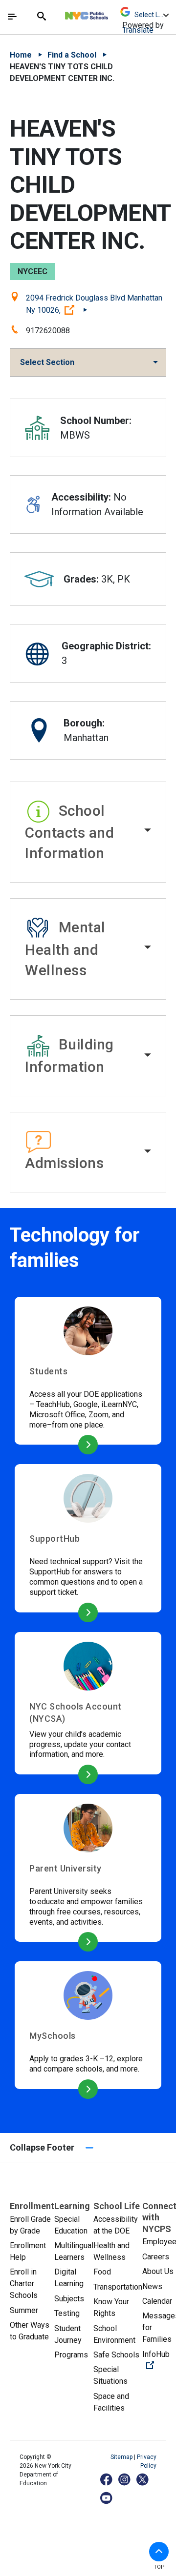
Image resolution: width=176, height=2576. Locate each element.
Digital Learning (69, 2278)
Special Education (71, 2225)
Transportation (118, 2287)
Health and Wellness (111, 2251)
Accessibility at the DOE (116, 2225)
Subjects (69, 2299)
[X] (143, 2479)
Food (102, 2272)
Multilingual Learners (74, 2251)
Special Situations (110, 2375)
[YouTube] (107, 2498)
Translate (138, 30)
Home (21, 55)
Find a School (72, 55)
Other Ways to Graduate (30, 2331)
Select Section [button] (47, 362)
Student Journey (68, 2334)
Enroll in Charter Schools (24, 2284)
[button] (88, 832)
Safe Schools (116, 2355)
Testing (67, 2313)
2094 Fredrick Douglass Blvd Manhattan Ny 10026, (94, 304)
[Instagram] (125, 2479)
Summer (24, 2310)
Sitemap (122, 2457)
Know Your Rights (111, 2307)
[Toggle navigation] (12, 17)
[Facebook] (107, 2479)
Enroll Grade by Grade (30, 2225)
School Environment (114, 2334)
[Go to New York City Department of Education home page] (115, 13)
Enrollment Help (28, 2251)
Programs (71, 2355)
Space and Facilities (111, 2402)
